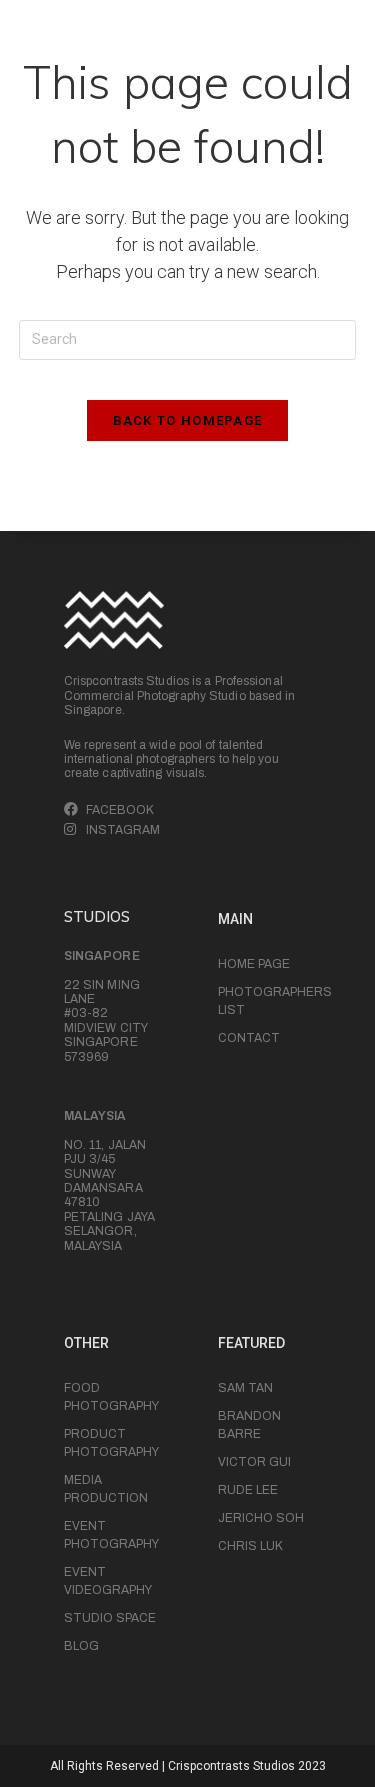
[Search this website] (188, 338)
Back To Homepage (188, 420)
